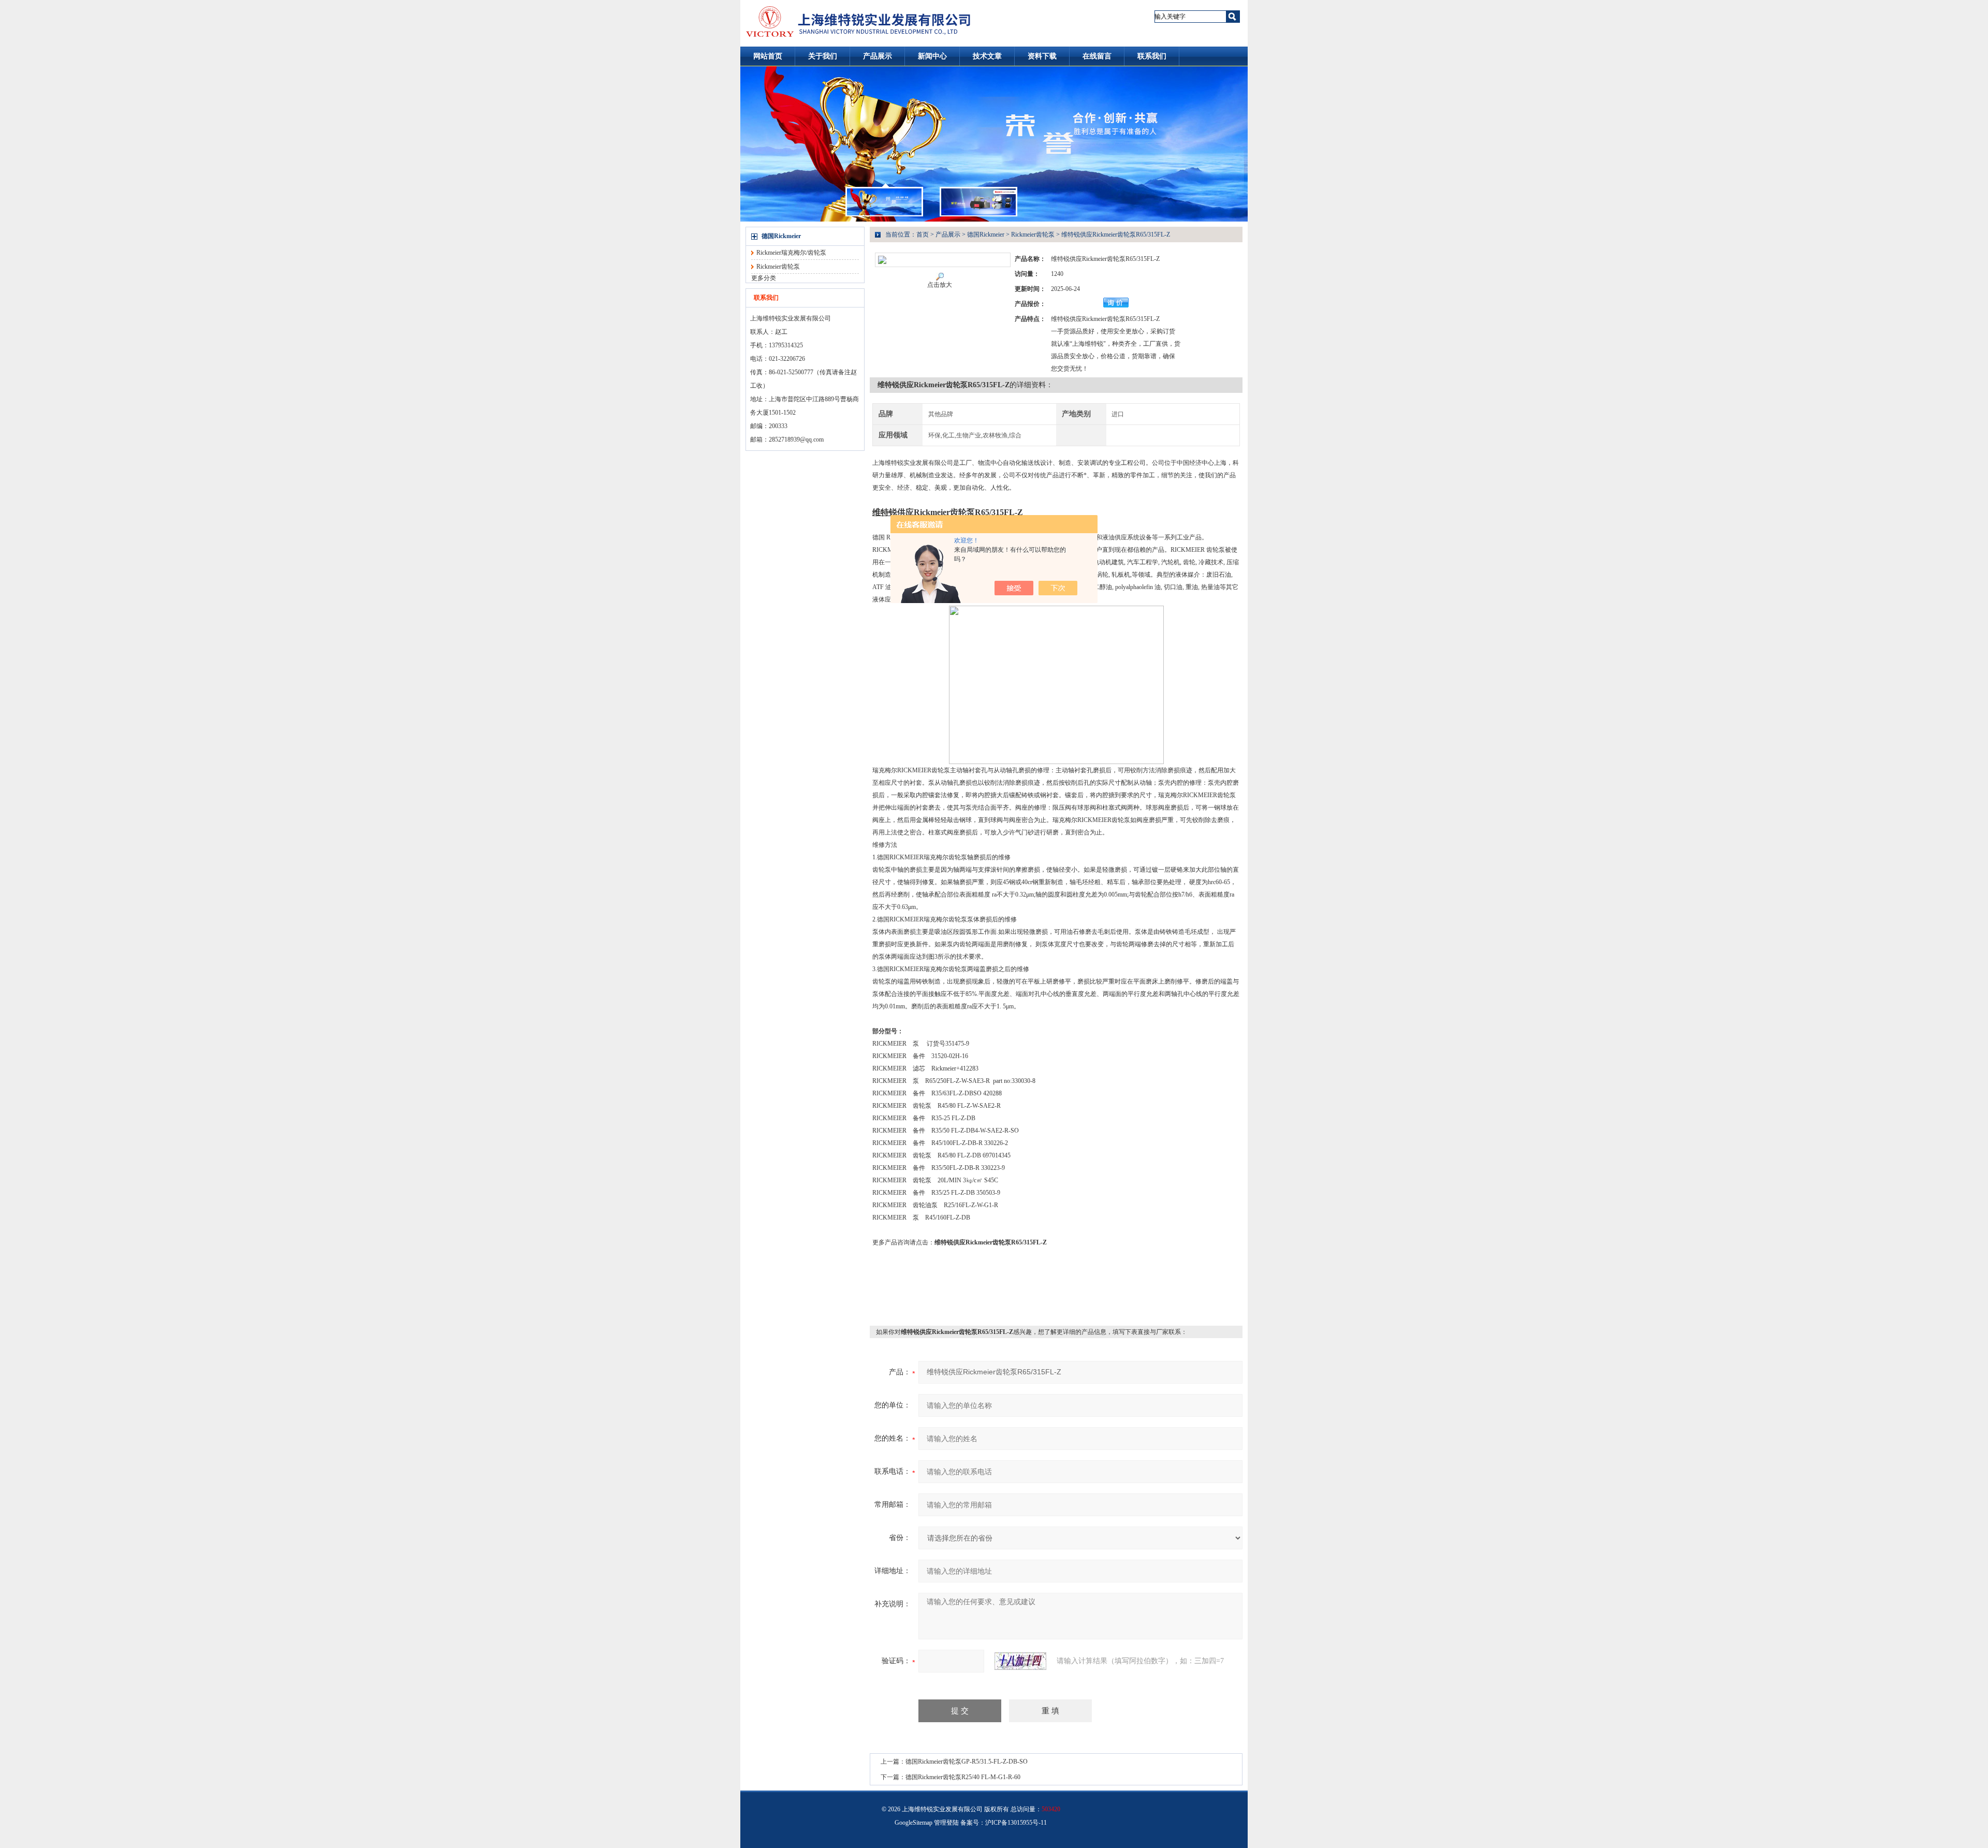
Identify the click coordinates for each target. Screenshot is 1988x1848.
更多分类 (764, 278)
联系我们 (1152, 56)
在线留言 (1097, 56)
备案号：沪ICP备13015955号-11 (1004, 1823)
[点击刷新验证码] (1020, 1661)
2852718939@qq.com (796, 439)
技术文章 (987, 56)
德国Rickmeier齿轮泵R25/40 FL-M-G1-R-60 (963, 1777)
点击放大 (940, 285)
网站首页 (768, 56)
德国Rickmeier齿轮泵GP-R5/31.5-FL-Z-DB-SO (967, 1762)
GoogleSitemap (913, 1823)
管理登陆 (946, 1823)
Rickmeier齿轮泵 (778, 267)
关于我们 (823, 56)
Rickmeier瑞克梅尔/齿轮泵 (791, 253)
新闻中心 (932, 56)
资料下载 (1042, 56)
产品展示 (878, 56)
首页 (923, 234)
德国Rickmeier (781, 236)
